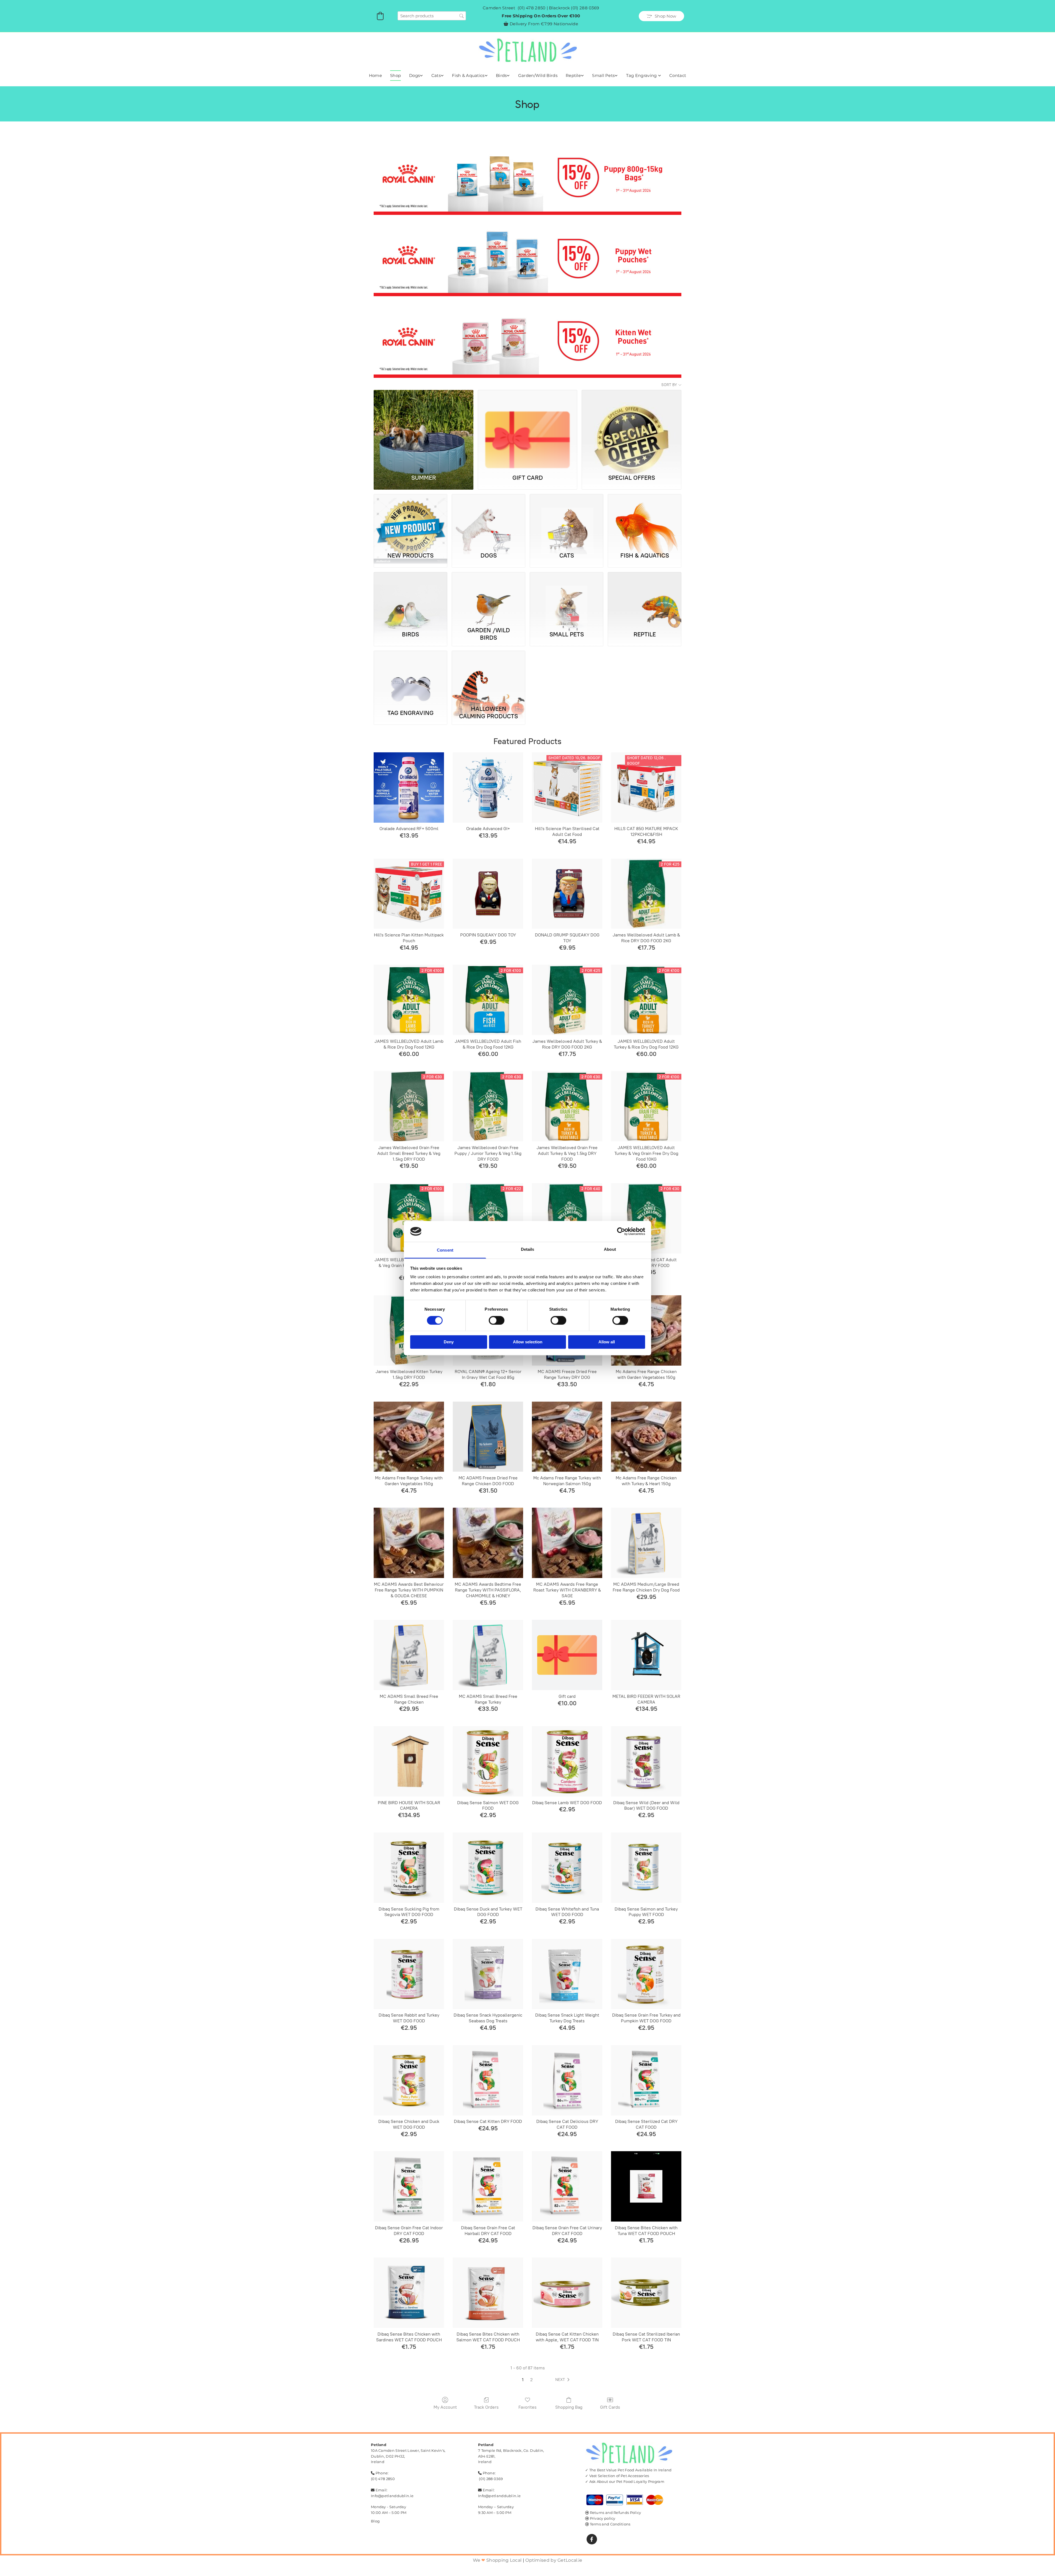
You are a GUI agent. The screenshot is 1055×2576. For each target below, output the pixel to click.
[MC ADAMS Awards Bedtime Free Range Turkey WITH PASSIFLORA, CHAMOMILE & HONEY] (488, 1543)
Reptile (573, 75)
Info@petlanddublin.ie (392, 2496)
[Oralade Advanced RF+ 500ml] (409, 788)
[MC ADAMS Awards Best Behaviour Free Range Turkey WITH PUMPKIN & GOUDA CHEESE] (409, 1543)
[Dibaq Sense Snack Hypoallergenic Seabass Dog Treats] (488, 1974)
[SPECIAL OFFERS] (631, 429)
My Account (445, 2407)
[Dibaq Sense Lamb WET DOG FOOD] (567, 1761)
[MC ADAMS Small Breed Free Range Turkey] (488, 1655)
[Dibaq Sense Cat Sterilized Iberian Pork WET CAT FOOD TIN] (646, 2293)
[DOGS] (488, 520)
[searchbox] (432, 16)
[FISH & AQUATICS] (645, 520)
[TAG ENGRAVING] (410, 677)
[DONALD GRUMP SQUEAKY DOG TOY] (567, 894)
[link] (416, 76)
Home (375, 75)
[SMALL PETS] (567, 598)
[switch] (497, 1320)
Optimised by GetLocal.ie (554, 2560)
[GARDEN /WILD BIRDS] (488, 598)
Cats (436, 75)
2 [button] (531, 2380)
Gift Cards (610, 2407)
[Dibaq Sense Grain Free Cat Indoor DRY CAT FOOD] (409, 2186)
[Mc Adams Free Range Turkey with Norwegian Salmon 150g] (567, 1437)
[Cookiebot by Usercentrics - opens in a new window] (621, 1231)
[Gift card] (567, 1655)
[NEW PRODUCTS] (410, 520)
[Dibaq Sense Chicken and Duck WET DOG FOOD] (409, 2080)
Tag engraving (642, 75)
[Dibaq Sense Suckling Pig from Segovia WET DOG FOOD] (409, 1868)
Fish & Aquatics (468, 75)
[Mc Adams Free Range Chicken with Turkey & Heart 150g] (646, 1437)
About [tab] (610, 1250)
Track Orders (486, 2407)
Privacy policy (603, 2518)
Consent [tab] (445, 1250)
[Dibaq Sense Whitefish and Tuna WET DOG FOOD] (567, 1868)
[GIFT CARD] (528, 429)
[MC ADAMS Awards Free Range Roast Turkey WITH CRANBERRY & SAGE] (567, 1543)
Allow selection (528, 1342)
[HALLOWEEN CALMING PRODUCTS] (488, 677)
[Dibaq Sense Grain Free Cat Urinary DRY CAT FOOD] (567, 2186)
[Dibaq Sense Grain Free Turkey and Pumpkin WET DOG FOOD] (646, 1974)
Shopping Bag (569, 2407)
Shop (395, 75)
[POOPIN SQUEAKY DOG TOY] (488, 894)
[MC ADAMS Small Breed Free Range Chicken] (409, 1655)
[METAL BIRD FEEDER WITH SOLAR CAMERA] (646, 1655)
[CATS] (567, 520)
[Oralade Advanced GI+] (488, 788)
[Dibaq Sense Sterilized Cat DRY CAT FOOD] (646, 2080)
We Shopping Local (497, 2560)
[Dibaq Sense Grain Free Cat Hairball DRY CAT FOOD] (488, 2186)
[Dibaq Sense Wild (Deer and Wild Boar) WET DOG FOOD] (646, 1761)
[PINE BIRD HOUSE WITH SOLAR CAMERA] (409, 1761)
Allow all (607, 1342)
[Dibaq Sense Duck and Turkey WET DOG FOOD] (488, 1868)
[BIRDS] (410, 598)
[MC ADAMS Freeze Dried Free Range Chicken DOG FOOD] (488, 1437)
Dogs (414, 75)
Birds (501, 75)
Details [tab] (528, 1250)
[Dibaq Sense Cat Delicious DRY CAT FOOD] (567, 2080)
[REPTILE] (645, 598)
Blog (375, 2521)
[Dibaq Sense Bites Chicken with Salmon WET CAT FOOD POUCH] (488, 2293)
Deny (449, 1342)
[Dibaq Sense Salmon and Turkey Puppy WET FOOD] (646, 1868)
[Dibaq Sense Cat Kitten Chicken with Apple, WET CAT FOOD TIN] (567, 2293)
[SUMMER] (424, 429)
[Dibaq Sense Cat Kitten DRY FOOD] (488, 2080)
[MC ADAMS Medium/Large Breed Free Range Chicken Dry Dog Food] (646, 1543)
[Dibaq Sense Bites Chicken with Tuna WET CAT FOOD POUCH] (646, 2186)
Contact (678, 75)
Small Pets (603, 75)
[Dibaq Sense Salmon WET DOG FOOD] (488, 1761)
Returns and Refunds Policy (616, 2513)
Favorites (527, 2407)
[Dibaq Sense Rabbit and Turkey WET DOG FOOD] (409, 1974)
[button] (661, 16)
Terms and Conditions (610, 2524)
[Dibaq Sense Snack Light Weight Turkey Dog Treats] (567, 1974)
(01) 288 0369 (585, 8)
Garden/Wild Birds (538, 75)
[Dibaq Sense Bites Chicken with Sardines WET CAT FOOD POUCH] (409, 2293)
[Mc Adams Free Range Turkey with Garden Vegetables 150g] (409, 1437)
